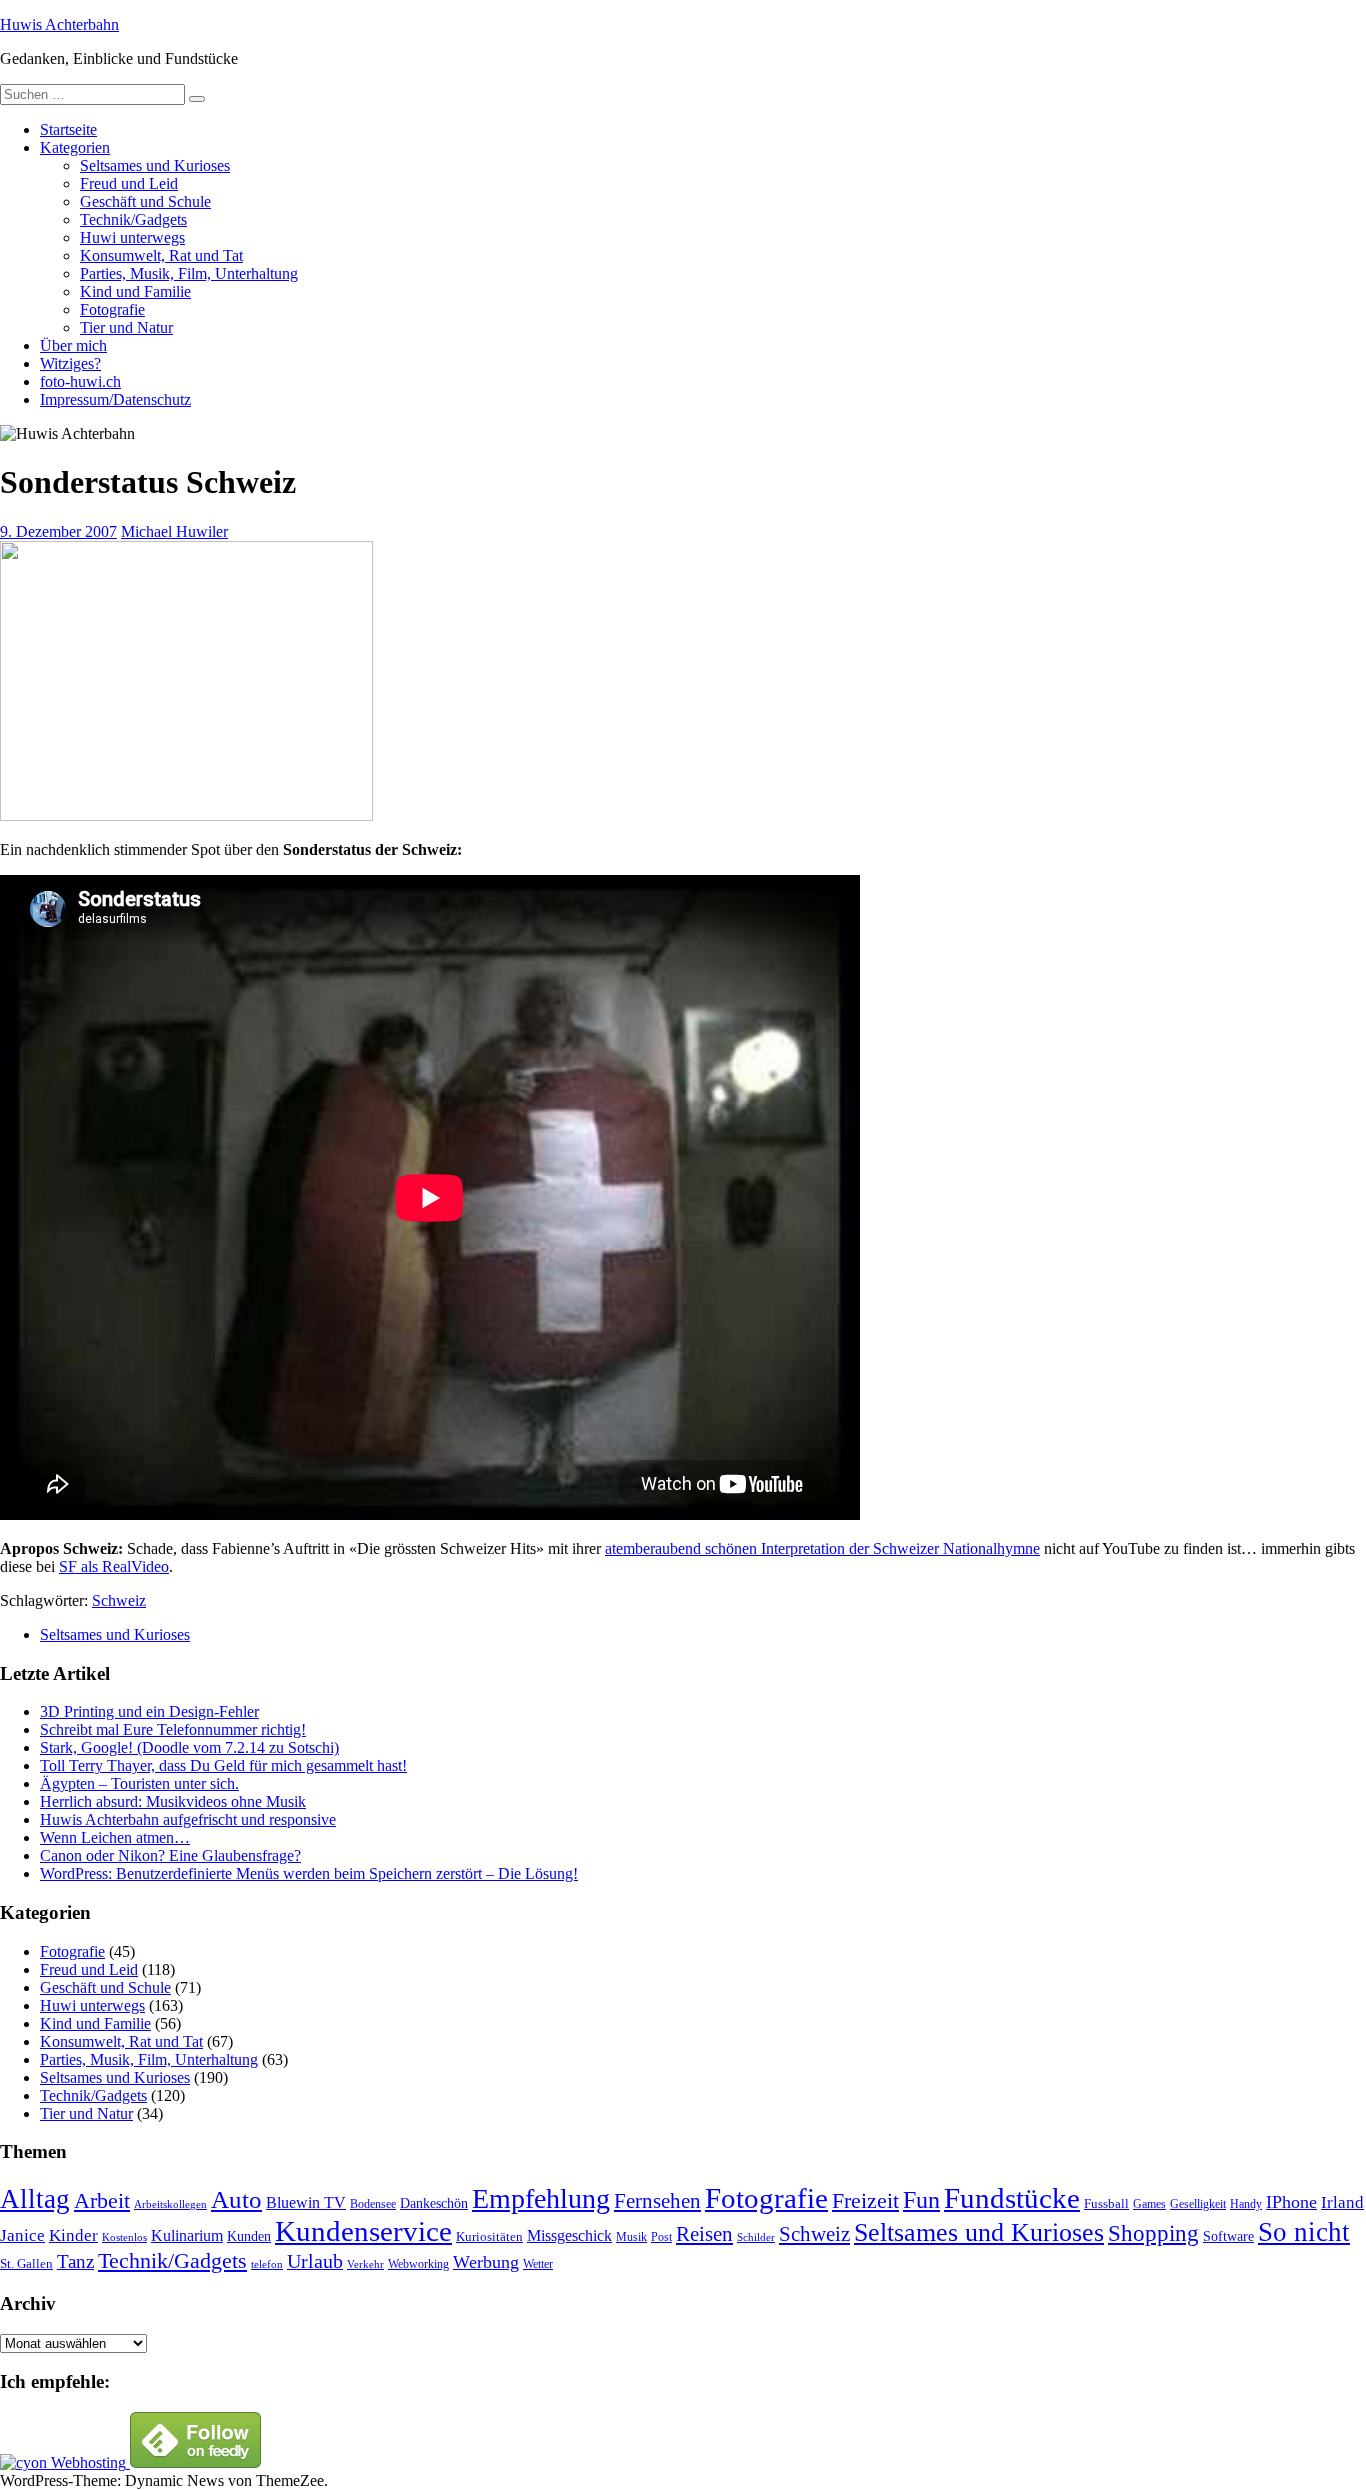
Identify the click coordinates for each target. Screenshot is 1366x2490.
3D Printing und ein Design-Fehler (149, 1711)
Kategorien (75, 147)
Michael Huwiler (174, 531)
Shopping (1153, 2233)
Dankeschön (434, 2203)
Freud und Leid (129, 183)
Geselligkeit (1198, 2204)
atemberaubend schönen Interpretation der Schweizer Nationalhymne (822, 1548)
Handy (1246, 2204)
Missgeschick (569, 2235)
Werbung (486, 2262)
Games (1149, 2204)
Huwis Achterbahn (59, 24)
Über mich (73, 345)
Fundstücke (1012, 2198)
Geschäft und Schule (145, 201)
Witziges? (70, 363)
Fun (921, 2199)
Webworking (418, 2264)
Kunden (249, 2236)
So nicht (1304, 2232)
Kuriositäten (489, 2236)
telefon (267, 2264)
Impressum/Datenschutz (115, 399)
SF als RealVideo (114, 1566)
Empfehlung (541, 2198)
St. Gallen (26, 2263)
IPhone (1291, 2202)
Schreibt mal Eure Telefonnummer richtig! (173, 1729)
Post (661, 2237)
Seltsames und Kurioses (155, 165)
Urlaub (315, 2261)
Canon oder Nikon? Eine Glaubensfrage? (170, 1855)
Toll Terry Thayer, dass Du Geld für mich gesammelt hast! (223, 1765)
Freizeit (865, 2201)
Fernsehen (657, 2201)
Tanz (75, 2261)
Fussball (1106, 2203)
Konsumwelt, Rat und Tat (161, 255)
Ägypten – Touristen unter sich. (139, 1783)
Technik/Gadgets (133, 219)
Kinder (73, 2235)
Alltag (35, 2199)
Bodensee (373, 2204)
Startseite (68, 129)
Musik (631, 2237)
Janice (22, 2235)
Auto (236, 2199)
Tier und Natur (126, 327)
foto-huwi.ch (80, 381)
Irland (1342, 2202)
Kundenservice (363, 2231)
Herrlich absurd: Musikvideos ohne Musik (173, 1801)
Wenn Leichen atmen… (115, 1837)
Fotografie (112, 309)
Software (1228, 2236)
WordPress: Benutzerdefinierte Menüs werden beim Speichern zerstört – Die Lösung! (309, 1873)
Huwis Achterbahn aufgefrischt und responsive (188, 1819)
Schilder (756, 2237)
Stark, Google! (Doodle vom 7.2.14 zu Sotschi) (189, 1747)
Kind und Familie (135, 291)
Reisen (704, 2234)
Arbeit (102, 2201)
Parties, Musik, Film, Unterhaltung (189, 273)
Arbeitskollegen (170, 2204)
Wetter (538, 2264)
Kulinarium (187, 2235)
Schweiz (119, 1600)
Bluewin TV (306, 2202)
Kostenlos (124, 2237)
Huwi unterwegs (132, 237)
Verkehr (365, 2264)
